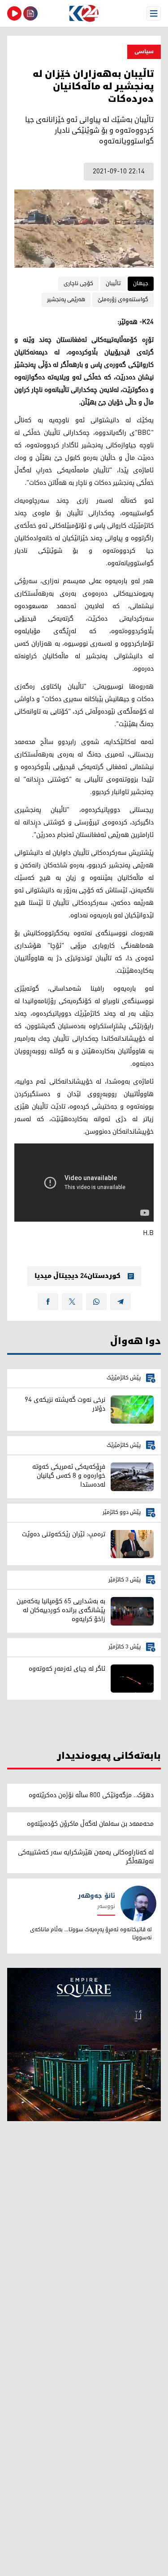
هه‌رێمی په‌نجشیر (66, 300)
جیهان (141, 284)
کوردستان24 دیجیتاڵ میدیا (78, 1276)
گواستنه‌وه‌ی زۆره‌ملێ (123, 300)
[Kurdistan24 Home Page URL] (84, 13)
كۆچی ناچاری (78, 284)
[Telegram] (121, 1302)
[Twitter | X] (72, 1302)
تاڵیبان (113, 284)
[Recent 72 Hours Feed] (30, 13)
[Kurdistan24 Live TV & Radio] (14, 13)
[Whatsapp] (96, 1302)
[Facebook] (48, 1302)
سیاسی (144, 52)
